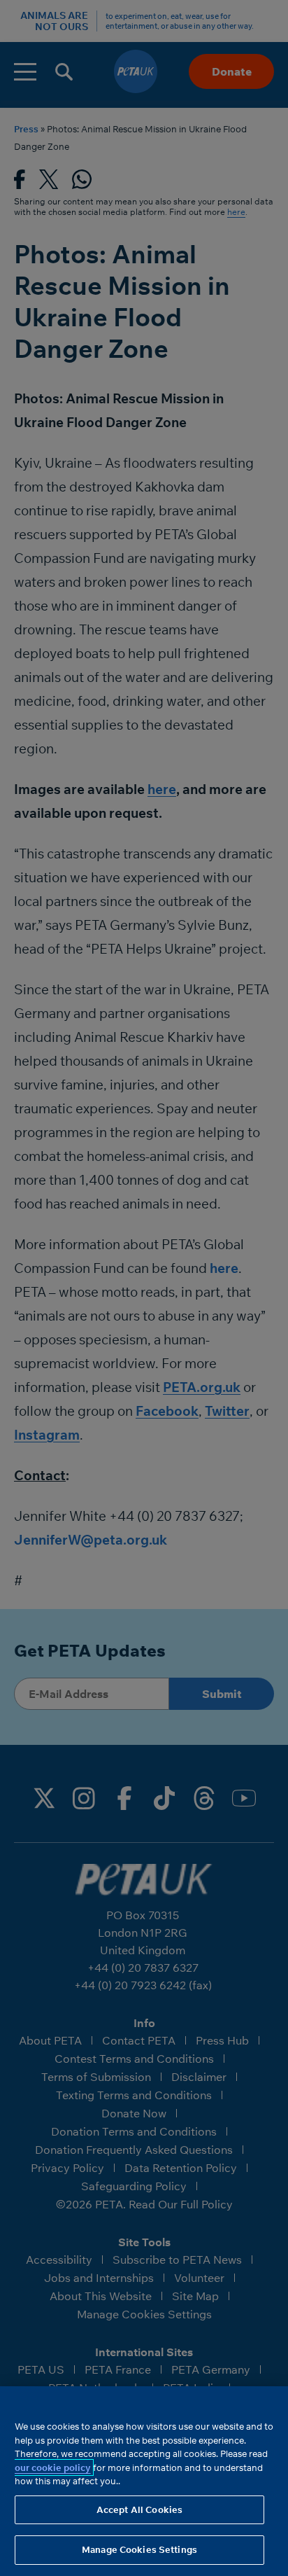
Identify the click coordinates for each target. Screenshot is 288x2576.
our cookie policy (53, 2467)
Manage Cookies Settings (139, 2549)
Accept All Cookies (139, 2509)
